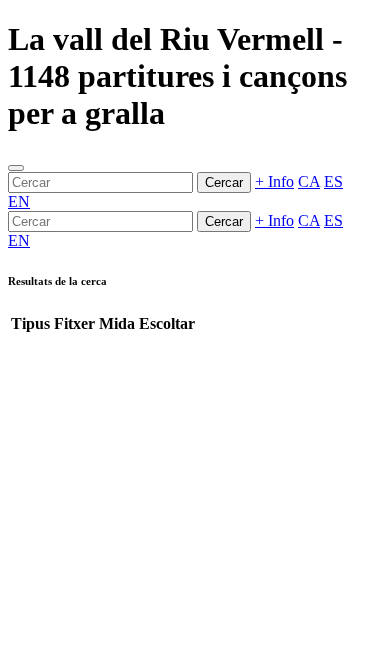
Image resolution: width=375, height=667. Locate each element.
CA (309, 181)
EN (19, 201)
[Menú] (16, 168)
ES (333, 181)
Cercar (224, 182)
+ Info (274, 181)
